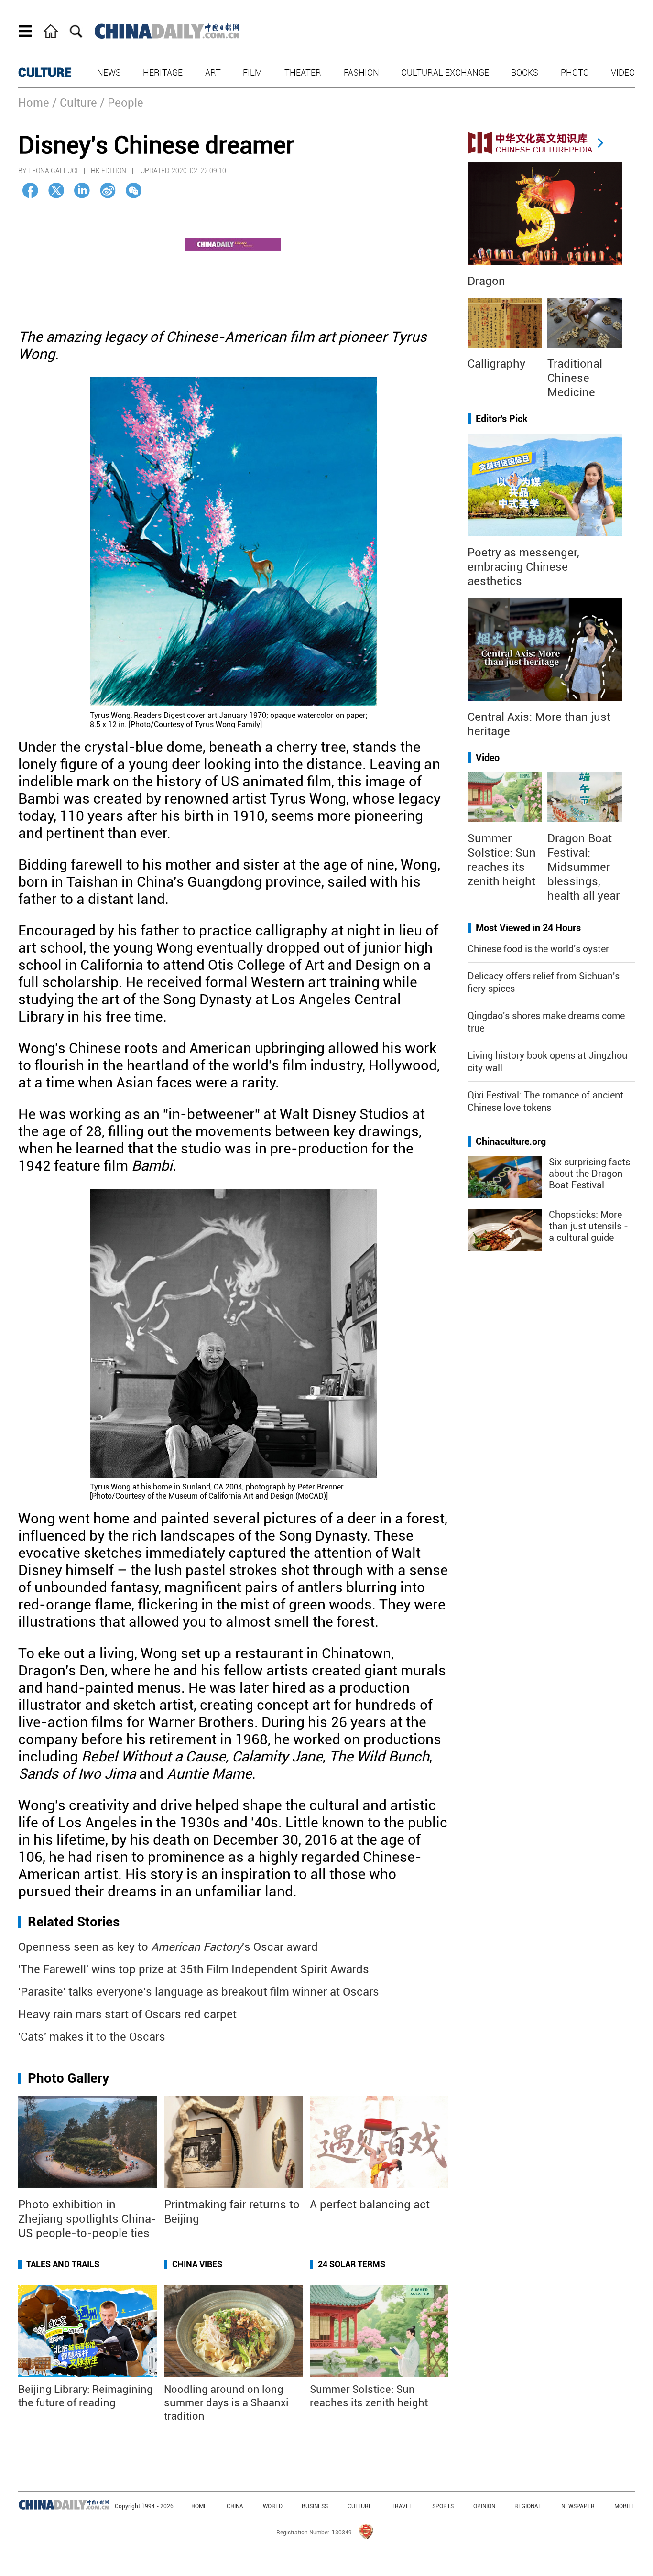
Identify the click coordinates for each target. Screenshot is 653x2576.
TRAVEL (402, 2506)
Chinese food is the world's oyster (538, 949)
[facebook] (30, 190)
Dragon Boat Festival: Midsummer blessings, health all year (583, 867)
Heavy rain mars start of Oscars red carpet (127, 2014)
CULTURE (45, 73)
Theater (303, 72)
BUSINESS (315, 2506)
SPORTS (443, 2506)
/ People (122, 103)
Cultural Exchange (445, 72)
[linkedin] (82, 190)
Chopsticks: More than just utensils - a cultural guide (588, 1226)
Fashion (361, 72)
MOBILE (625, 2506)
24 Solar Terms (352, 2264)
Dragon (486, 281)
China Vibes (197, 2264)
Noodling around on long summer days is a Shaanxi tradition (226, 2403)
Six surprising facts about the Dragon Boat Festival (589, 1174)
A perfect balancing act (370, 2205)
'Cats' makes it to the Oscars (92, 2037)
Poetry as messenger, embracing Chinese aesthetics (523, 567)
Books (525, 72)
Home (34, 103)
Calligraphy (496, 364)
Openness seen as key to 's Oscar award (168, 1947)
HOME (199, 2506)
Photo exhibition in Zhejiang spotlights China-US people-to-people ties (87, 2219)
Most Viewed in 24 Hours (528, 928)
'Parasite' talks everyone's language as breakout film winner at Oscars (199, 1992)
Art (213, 72)
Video (623, 72)
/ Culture (75, 103)
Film (253, 72)
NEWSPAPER (578, 2506)
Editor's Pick (502, 419)
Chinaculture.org (511, 1141)
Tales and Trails (63, 2264)
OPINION (484, 2506)
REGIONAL (528, 2506)
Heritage (163, 72)
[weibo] (108, 190)
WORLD (273, 2506)
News (109, 72)
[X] (56, 190)
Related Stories (74, 1922)
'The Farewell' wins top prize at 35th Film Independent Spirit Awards (194, 1969)
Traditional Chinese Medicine (575, 378)
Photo (575, 72)
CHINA (235, 2506)
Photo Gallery (68, 2078)
